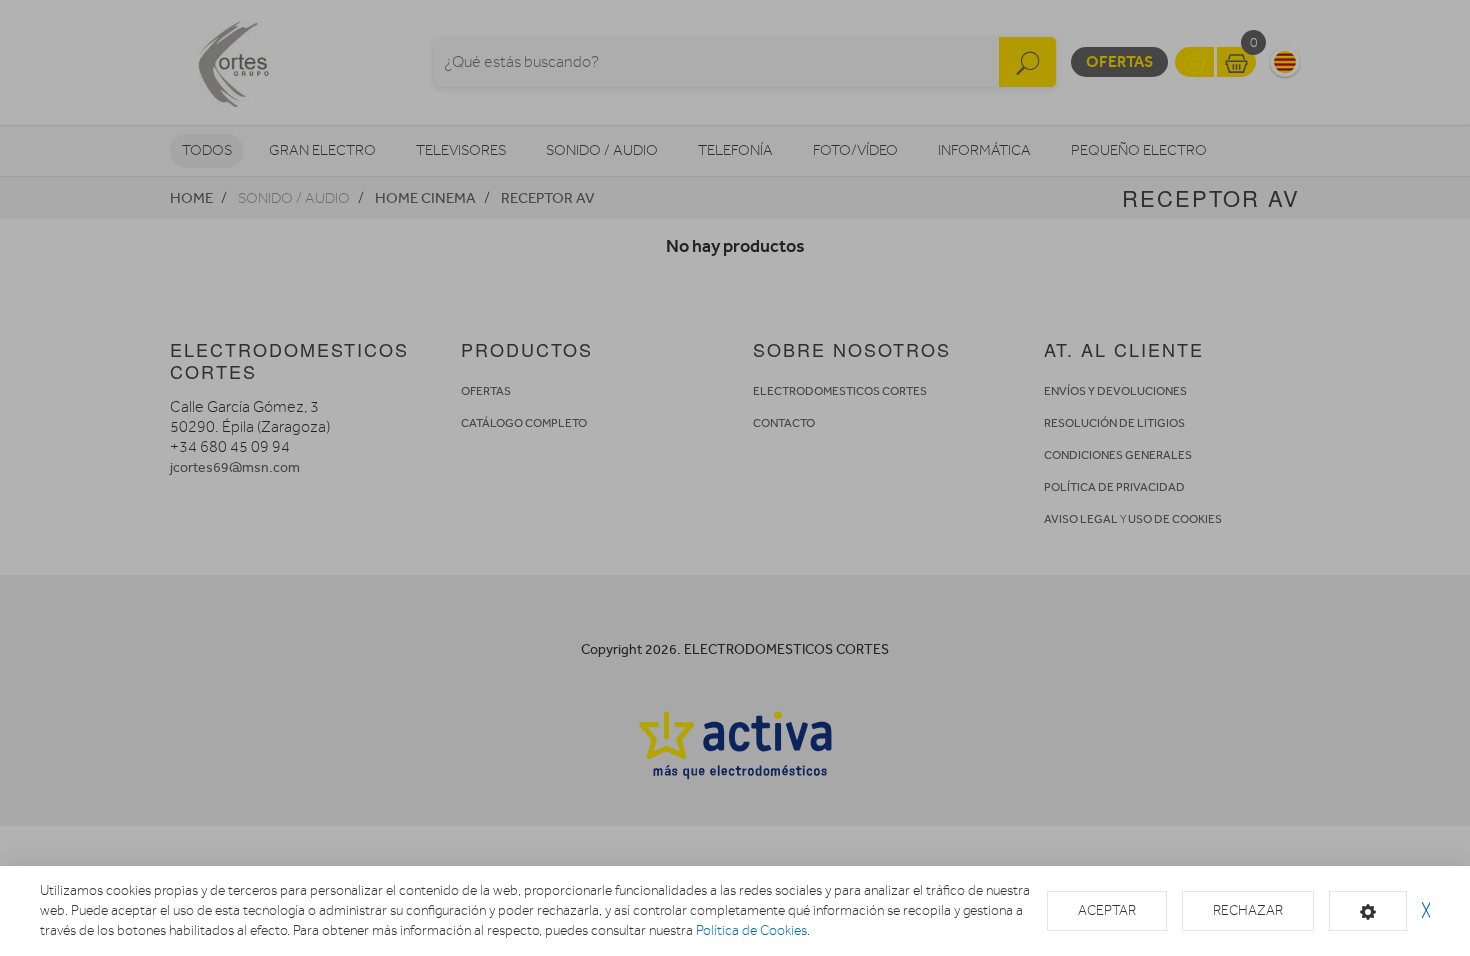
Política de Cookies (751, 930)
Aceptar (1107, 910)
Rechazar (1248, 910)
